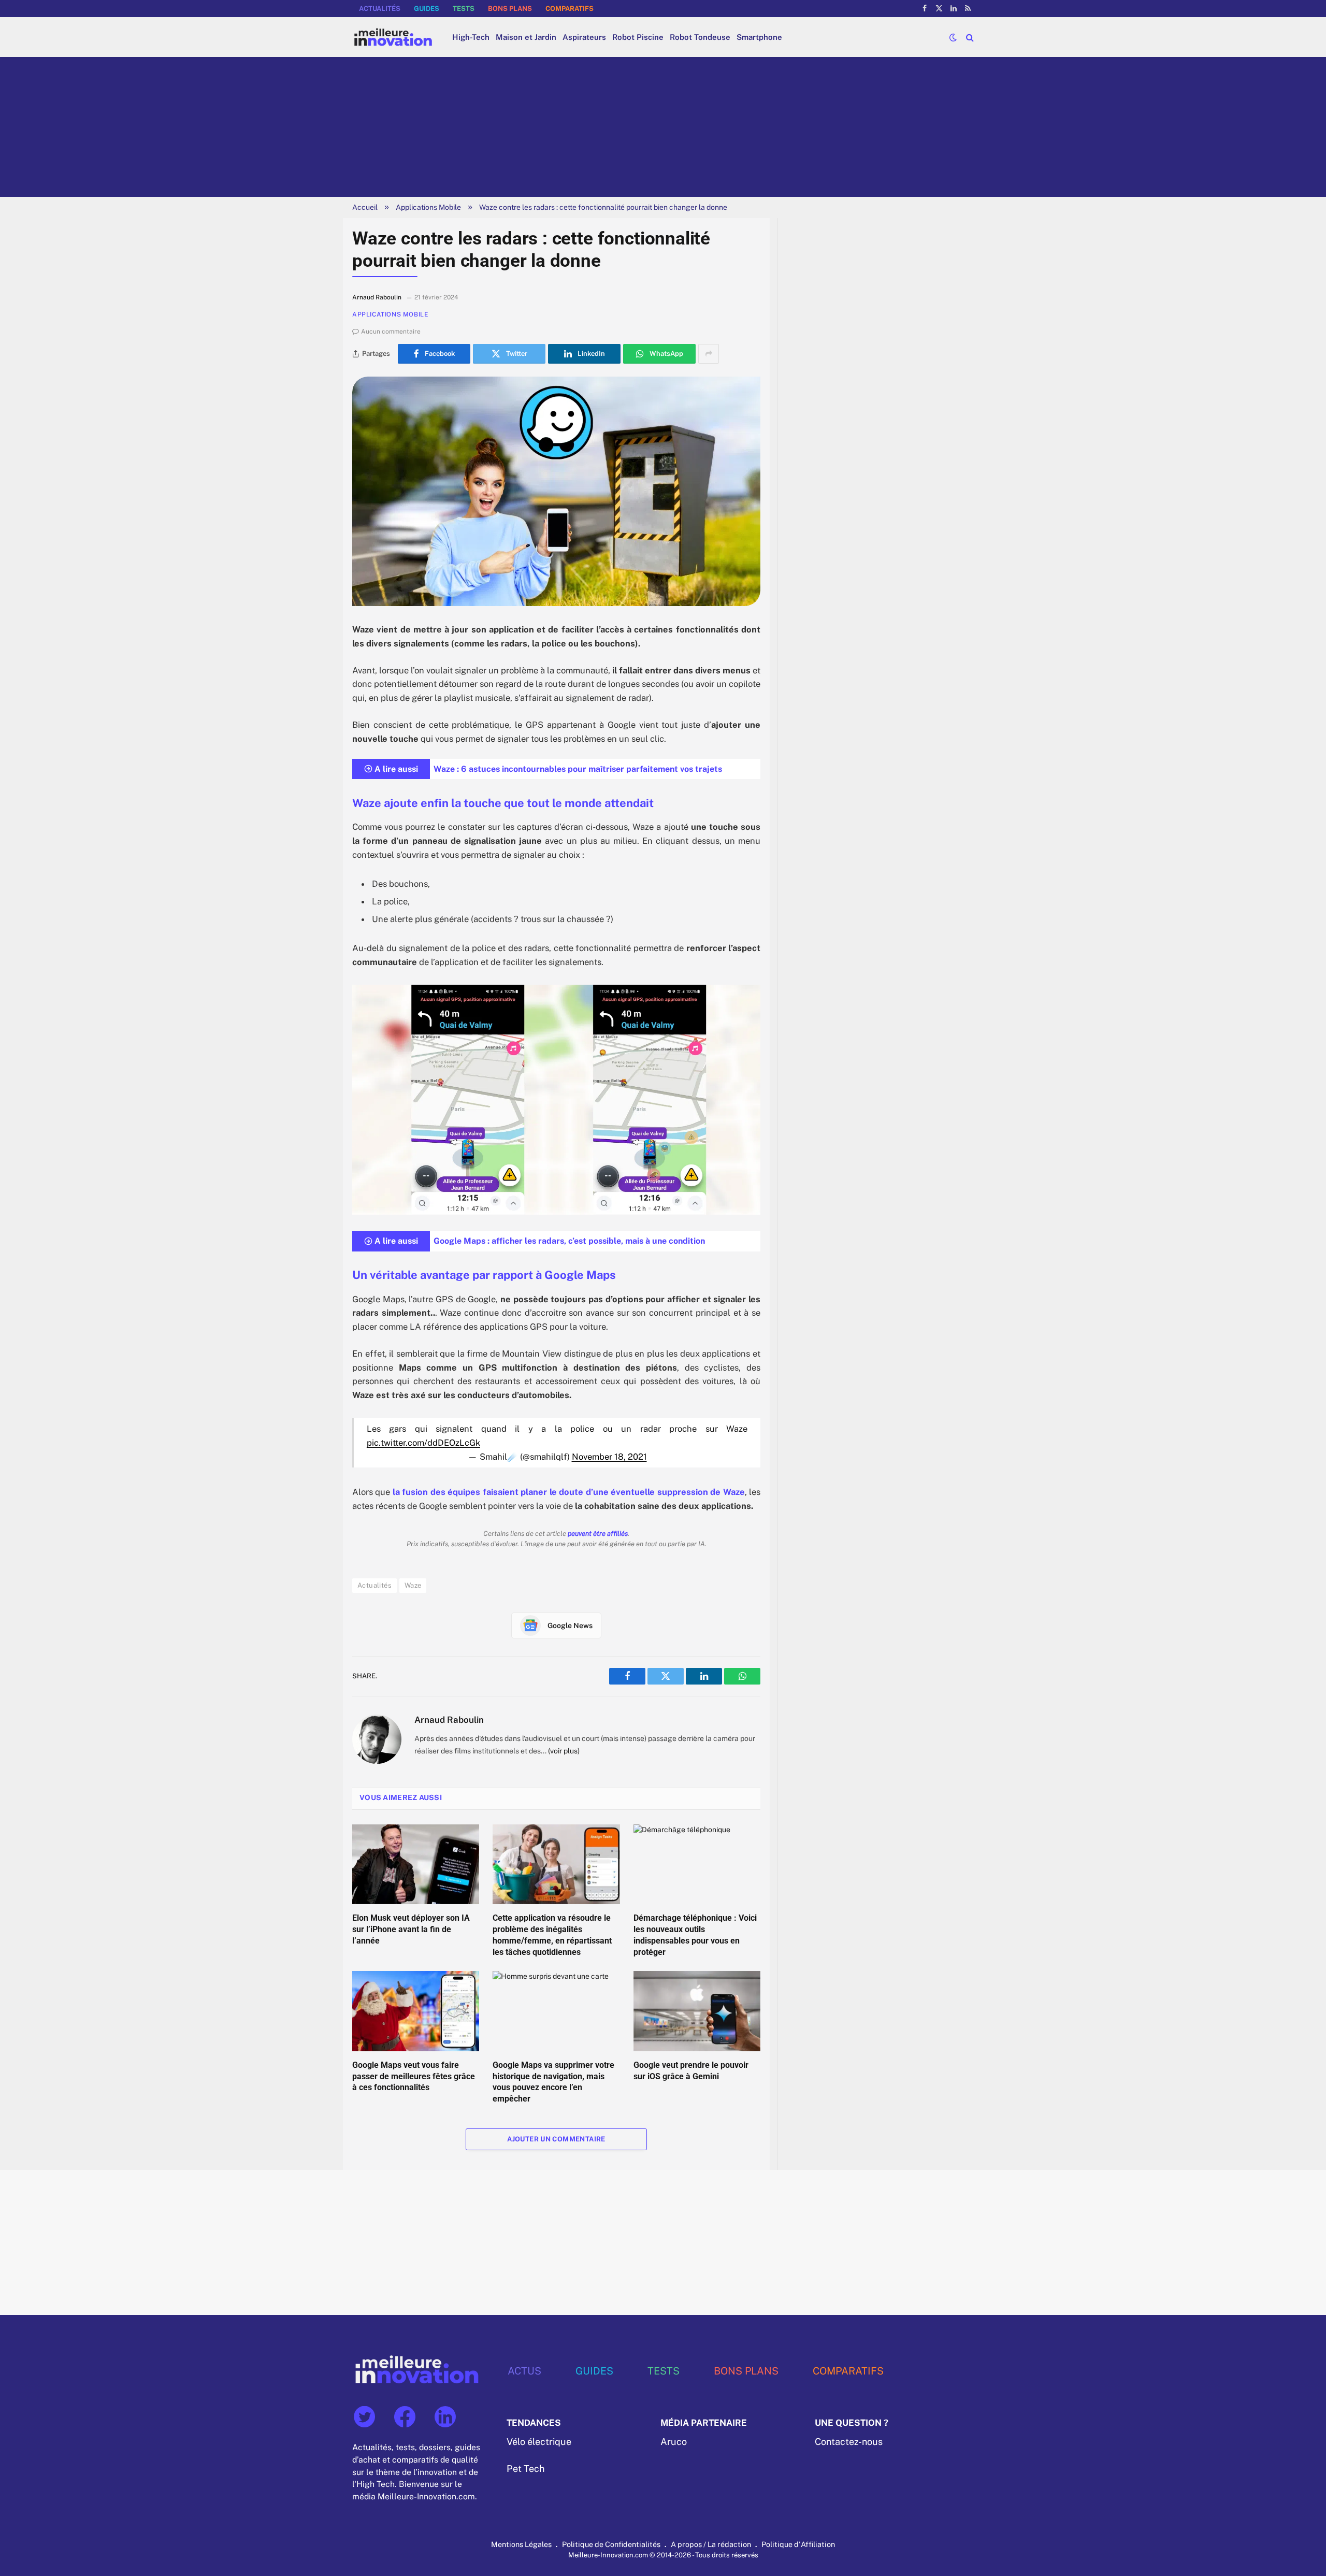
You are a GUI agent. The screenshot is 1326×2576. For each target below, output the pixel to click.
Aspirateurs (584, 37)
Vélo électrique (539, 2442)
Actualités (374, 1585)
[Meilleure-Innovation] (393, 37)
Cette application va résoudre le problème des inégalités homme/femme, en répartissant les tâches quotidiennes (552, 1935)
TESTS (464, 9)
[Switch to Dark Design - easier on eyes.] (953, 37)
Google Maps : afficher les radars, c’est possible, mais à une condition (569, 1241)
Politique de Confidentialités (611, 2544)
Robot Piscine (638, 37)
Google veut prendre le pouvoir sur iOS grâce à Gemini (691, 2071)
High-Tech (471, 37)
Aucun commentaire (391, 332)
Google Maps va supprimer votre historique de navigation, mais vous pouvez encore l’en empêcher (553, 2082)
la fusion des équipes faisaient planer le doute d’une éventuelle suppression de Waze (569, 1492)
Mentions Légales (521, 2544)
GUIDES (427, 9)
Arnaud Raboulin (449, 1720)
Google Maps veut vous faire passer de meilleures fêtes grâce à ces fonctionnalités (414, 2076)
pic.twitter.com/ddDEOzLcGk (423, 1443)
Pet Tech (525, 2469)
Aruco (674, 2442)
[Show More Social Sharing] (709, 354)
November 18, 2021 (609, 1457)
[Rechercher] (969, 37)
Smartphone (759, 37)
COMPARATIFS (570, 9)
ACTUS (524, 2371)
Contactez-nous (849, 2442)
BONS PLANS (510, 9)
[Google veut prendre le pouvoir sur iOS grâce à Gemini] (697, 2011)
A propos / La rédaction (711, 2544)
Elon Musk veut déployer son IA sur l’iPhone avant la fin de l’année (411, 1929)
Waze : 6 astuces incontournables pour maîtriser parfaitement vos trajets (578, 769)
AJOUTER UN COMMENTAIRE (556, 2139)
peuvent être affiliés (598, 1534)
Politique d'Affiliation (798, 2544)
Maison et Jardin (526, 37)
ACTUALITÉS (380, 9)
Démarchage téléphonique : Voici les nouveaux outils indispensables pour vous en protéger (695, 1935)
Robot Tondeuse (700, 37)
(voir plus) (564, 1751)
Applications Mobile (428, 207)
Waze (413, 1585)
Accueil (365, 207)
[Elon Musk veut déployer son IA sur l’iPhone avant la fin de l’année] (416, 1864)
